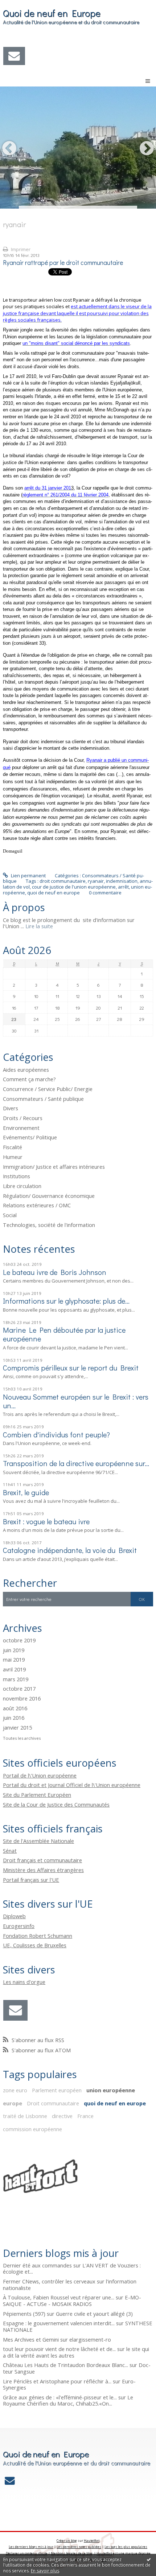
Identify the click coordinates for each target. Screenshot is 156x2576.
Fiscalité (13, 1147)
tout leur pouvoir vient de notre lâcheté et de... (59, 2349)
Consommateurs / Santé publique (43, 1099)
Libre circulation (22, 1186)
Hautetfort (92, 2541)
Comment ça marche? (29, 1079)
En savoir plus (45, 2571)
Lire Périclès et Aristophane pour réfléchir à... (57, 2381)
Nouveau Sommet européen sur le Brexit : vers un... (76, 1401)
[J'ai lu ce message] (149, 2559)
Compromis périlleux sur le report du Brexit (71, 1368)
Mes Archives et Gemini (31, 2339)
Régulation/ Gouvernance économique (49, 1196)
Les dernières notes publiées (79, 2547)
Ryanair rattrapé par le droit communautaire (63, 263)
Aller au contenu (21, 5)
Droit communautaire (53, 2103)
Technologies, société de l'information (49, 1225)
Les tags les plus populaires (126, 2547)
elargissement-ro (90, 2339)
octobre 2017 (19, 1689)
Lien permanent (28, 876)
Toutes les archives (22, 1738)
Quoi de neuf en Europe (52, 13)
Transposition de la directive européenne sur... (76, 1463)
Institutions (17, 1176)
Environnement (21, 1128)
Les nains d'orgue (24, 1982)
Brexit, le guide (26, 1492)
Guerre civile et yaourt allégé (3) (94, 2314)
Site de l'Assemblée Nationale (38, 1841)
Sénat (10, 1851)
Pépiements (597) (24, 2314)
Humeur (13, 1157)
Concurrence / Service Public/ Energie (48, 1089)
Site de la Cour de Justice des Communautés (56, 1804)
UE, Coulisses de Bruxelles (35, 1945)
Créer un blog (67, 2541)
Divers (11, 1108)
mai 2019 (14, 1660)
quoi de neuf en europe (54, 893)
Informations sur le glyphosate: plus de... (66, 1301)
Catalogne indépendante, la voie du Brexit (70, 1550)
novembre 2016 (22, 1699)
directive (62, 2116)
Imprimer (20, 249)
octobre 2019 (19, 1641)
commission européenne (32, 2129)
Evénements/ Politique (30, 1137)
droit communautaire (63, 881)
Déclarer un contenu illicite (27, 2553)
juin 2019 (14, 1650)
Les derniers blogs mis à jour (31, 2547)
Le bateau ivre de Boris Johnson (55, 1272)
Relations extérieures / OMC (37, 1205)
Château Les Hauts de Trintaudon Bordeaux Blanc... (65, 2365)
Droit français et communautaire (42, 1860)
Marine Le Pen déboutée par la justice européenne (64, 1334)
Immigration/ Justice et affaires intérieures (54, 1167)
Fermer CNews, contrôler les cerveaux (49, 2281)
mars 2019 (16, 1679)
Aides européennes (26, 1070)
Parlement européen (57, 2090)
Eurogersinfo (19, 1926)
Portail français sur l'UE (31, 1880)
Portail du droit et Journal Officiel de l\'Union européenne (72, 1785)
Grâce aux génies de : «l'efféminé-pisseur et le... (60, 2397)
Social (10, 1215)
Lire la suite (39, 926)
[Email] (14, 56)
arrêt (123, 887)
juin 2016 (14, 1718)
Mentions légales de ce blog (72, 2553)
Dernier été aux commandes (37, 2265)
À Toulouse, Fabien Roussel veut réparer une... (59, 2297)
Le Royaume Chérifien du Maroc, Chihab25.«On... (68, 2400)
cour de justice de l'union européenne (74, 887)
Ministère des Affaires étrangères (43, 1870)
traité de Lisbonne (25, 2116)
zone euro (15, 2090)
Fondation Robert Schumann (38, 1936)
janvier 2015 (17, 1728)
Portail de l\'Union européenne (40, 1775)
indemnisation (122, 881)
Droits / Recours (23, 1118)
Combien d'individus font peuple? (56, 1434)
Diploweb (14, 1916)
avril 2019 (14, 1670)
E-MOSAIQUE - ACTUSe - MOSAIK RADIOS (72, 2301)
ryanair (96, 881)
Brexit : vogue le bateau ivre (46, 1521)
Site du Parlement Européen (37, 1795)
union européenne (111, 2090)
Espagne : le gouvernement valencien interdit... (59, 2323)
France (85, 2116)
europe (13, 2103)
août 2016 (15, 1708)
